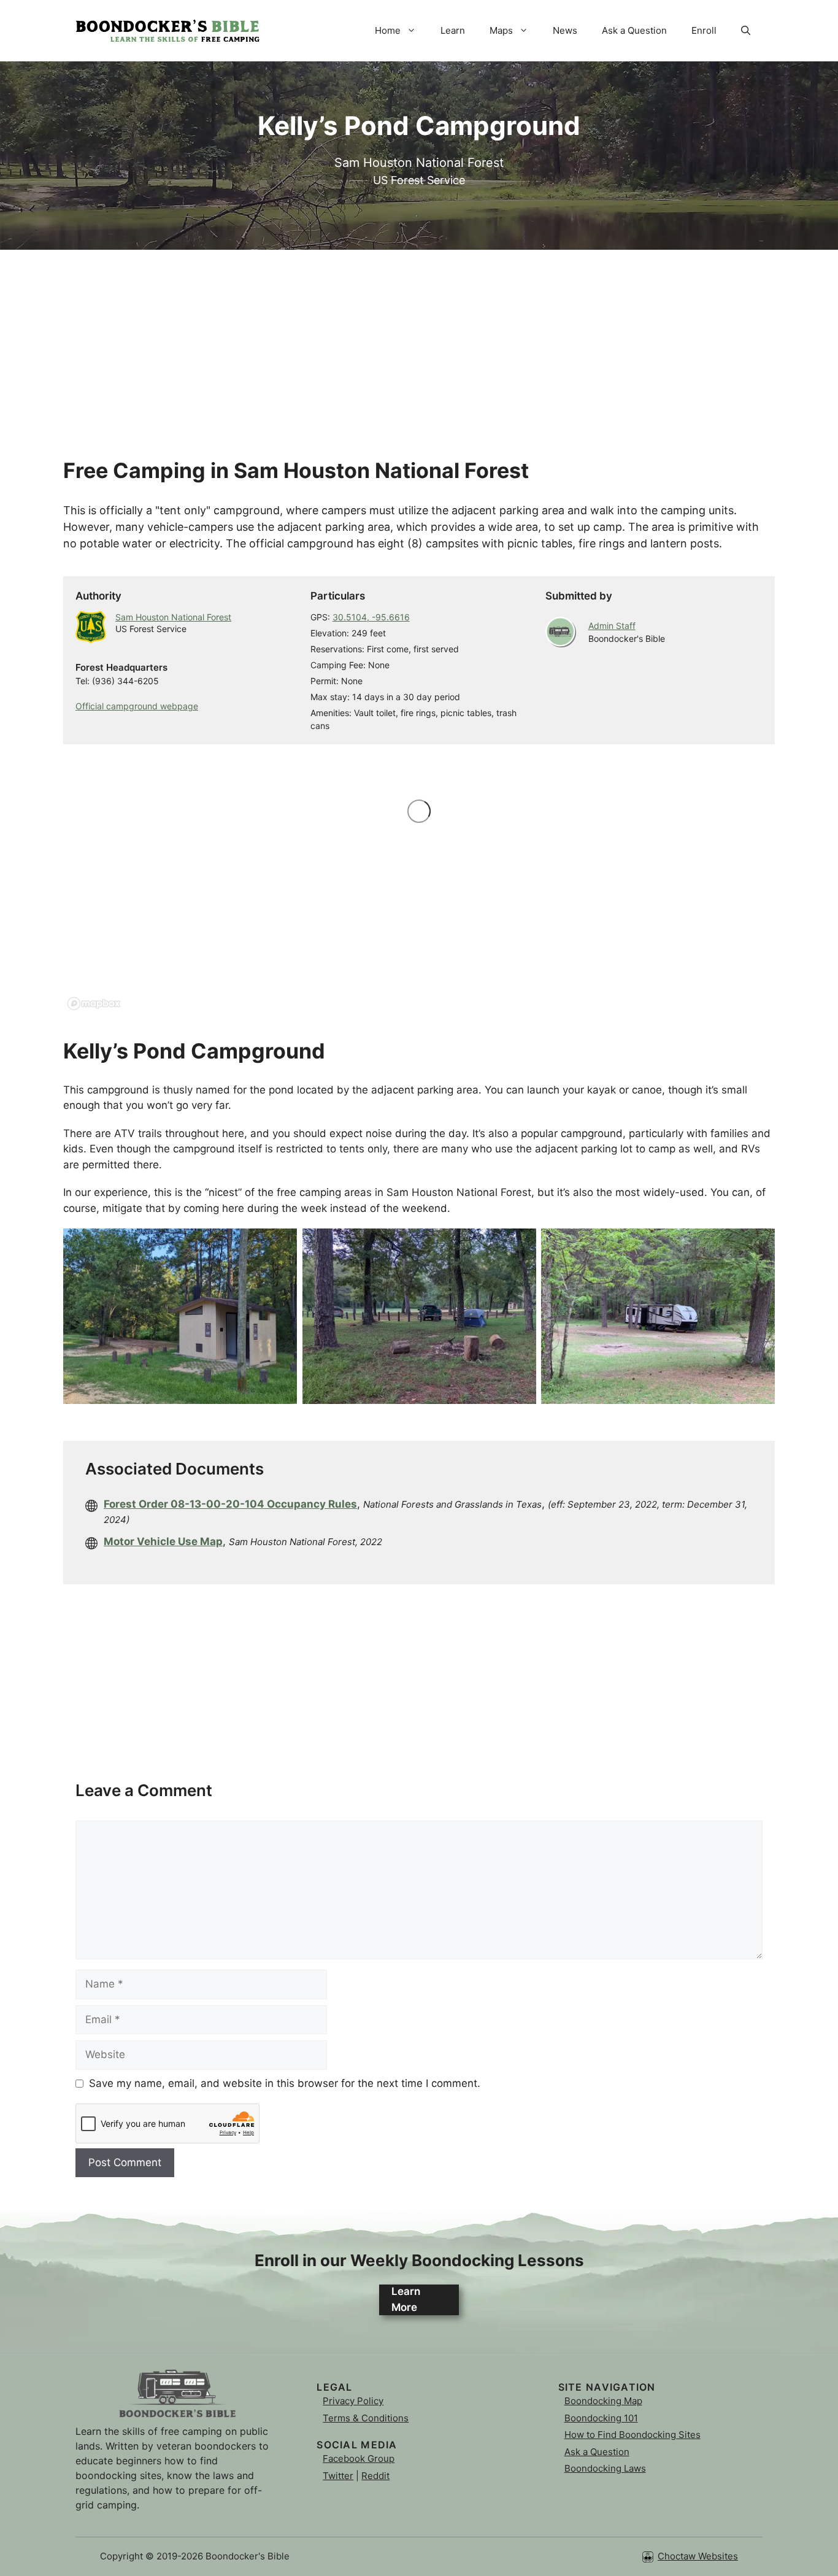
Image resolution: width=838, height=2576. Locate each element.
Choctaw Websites (698, 2556)
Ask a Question (634, 30)
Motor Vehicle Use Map (163, 1541)
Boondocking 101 (601, 2418)
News (565, 30)
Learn (453, 30)
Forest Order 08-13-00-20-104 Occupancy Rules (230, 1504)
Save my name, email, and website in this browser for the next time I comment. (285, 2083)
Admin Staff (612, 626)
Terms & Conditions (366, 2418)
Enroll (704, 30)
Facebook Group (359, 2458)
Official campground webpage (137, 706)
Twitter (338, 2476)
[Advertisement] (419, 336)
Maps (501, 30)
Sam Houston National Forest (173, 617)
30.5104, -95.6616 (371, 617)
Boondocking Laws (605, 2468)
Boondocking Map (603, 2401)
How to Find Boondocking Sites (632, 2435)
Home (388, 30)
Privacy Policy (353, 2401)
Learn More (406, 2299)
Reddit (375, 2476)
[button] (746, 31)
